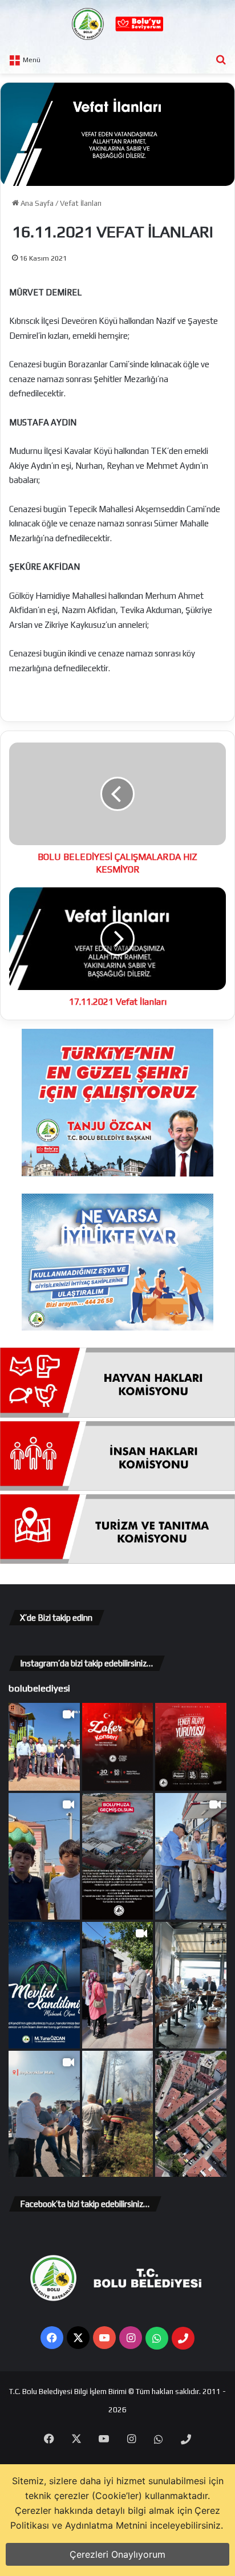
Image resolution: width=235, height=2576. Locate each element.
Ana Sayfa (36, 203)
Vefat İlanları (81, 203)
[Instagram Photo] (118, 1747)
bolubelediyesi (39, 1688)
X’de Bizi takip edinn (56, 1618)
